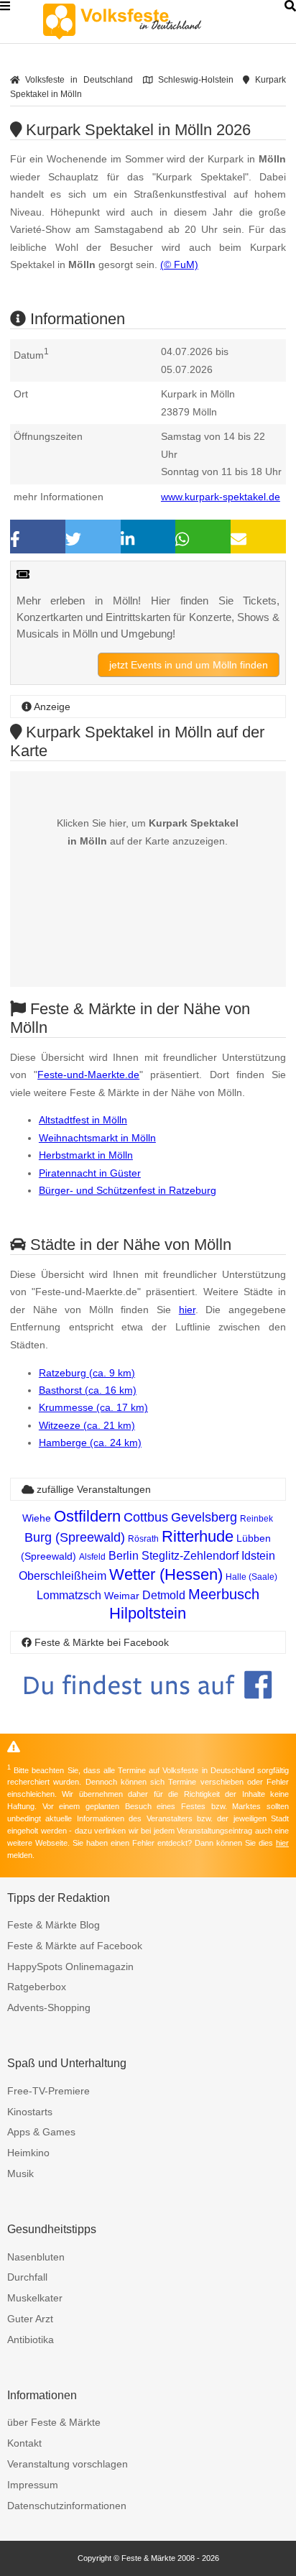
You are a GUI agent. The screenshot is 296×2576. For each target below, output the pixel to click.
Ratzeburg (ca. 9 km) (87, 1373)
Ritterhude (198, 1536)
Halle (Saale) (251, 1577)
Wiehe (37, 1518)
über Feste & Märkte (54, 2422)
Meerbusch (224, 1594)
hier (187, 1310)
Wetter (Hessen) (166, 1574)
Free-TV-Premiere (48, 2091)
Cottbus (146, 1517)
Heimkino (28, 2153)
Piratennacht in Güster (90, 1173)
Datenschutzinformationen (67, 2506)
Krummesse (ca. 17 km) (93, 1407)
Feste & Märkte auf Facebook (75, 1946)
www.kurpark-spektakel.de (221, 497)
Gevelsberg (204, 1517)
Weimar (122, 1596)
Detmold (164, 1595)
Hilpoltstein (148, 1613)
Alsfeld (92, 1557)
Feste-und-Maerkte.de (88, 1075)
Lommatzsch (69, 1595)
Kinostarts (30, 2112)
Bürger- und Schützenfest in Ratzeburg (128, 1190)
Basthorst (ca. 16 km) (88, 1390)
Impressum (33, 2485)
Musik (20, 2173)
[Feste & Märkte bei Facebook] (148, 1710)
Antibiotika (31, 2340)
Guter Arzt (30, 2319)
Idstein (258, 1556)
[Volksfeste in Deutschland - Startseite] (144, 22)
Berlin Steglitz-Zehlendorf (174, 1556)
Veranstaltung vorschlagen (68, 2464)
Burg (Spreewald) (75, 1537)
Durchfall (27, 2277)
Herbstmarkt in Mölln (86, 1155)
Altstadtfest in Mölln (83, 1120)
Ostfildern (87, 1516)
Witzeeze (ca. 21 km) (87, 1425)
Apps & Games (41, 2132)
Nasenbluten (36, 2257)
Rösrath (143, 1539)
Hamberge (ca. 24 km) (90, 1443)
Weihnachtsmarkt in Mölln (97, 1138)
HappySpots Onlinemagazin (70, 1966)
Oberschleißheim (63, 1576)
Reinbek (256, 1519)
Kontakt (24, 2443)
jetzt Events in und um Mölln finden (189, 665)
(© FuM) (179, 264)
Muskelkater (35, 2298)
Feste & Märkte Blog (54, 1925)
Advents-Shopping (49, 2007)
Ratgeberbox (37, 1987)
